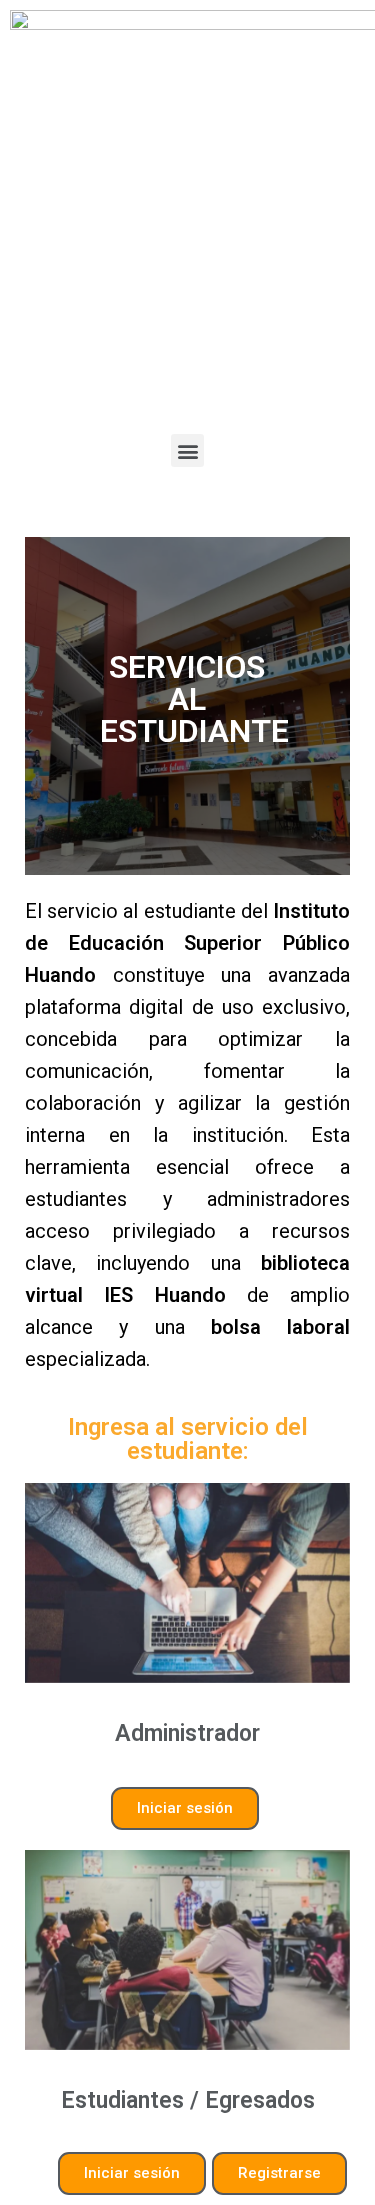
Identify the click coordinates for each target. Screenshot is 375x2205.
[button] (187, 450)
